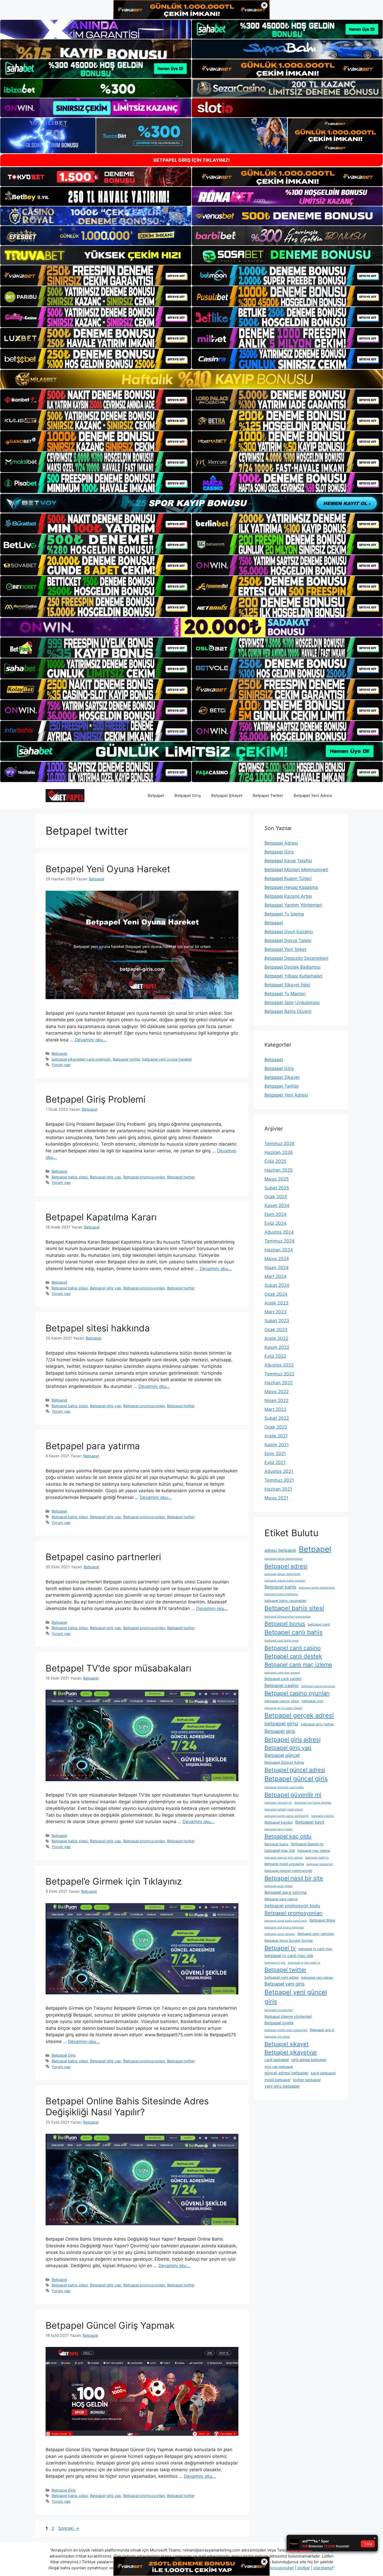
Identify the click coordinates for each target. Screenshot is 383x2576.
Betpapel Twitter (268, 795)
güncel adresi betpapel (286, 2073)
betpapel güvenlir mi (278, 1803)
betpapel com (313, 1701)
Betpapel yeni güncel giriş (296, 1997)
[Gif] (191, 379)
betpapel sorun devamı (280, 1934)
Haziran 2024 (279, 1250)
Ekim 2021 (275, 1454)
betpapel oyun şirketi (279, 1886)
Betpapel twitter (126, 1059)
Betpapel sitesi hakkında (98, 1328)
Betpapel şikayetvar (291, 2052)
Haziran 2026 (279, 1152)
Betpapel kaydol (279, 1822)
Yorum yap (61, 1065)
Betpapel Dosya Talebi (288, 940)
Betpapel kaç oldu (288, 1836)
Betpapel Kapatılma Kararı (101, 1217)
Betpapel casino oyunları (297, 1693)
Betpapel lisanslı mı (307, 1844)
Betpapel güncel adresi (295, 1770)
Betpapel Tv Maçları (285, 994)
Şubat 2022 (277, 1418)
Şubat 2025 (277, 1188)
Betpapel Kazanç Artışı (288, 896)
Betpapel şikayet (287, 2044)
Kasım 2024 (277, 1206)
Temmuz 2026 (280, 1143)
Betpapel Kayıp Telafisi (288, 861)
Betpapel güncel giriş (296, 1779)
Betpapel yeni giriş (285, 1984)
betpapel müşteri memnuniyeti (288, 1871)
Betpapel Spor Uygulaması (292, 1003)
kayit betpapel (323, 2073)
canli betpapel (277, 2060)
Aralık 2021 (276, 1436)
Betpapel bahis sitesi (70, 1177)
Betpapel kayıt (310, 1822)
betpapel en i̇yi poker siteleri (283, 1708)
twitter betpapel (307, 2080)
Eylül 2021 (275, 1462)
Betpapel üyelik (279, 2023)
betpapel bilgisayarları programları (288, 1617)
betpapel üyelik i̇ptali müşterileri (286, 2030)
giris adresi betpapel (309, 2060)
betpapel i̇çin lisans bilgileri (313, 1803)
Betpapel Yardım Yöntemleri (293, 905)
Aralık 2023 (276, 1303)
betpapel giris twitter (317, 1724)
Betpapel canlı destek (293, 1656)
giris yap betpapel (279, 2067)
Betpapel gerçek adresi (299, 1715)
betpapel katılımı (323, 1816)
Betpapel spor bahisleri (316, 1934)
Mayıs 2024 (277, 1259)
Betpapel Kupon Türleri (288, 878)
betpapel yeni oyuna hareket (167, 1059)
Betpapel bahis (280, 1587)
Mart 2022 (275, 1409)
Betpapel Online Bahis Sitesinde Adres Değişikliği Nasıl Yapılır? (127, 2106)
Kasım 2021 (277, 1445)
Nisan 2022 (276, 1400)
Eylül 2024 (275, 1223)
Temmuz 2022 (279, 1374)
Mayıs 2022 (277, 1392)
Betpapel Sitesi (322, 1920)
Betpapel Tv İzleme (284, 914)
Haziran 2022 (279, 1383)
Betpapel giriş (280, 1731)
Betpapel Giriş (188, 795)
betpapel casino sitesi (282, 1701)
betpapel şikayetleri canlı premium (81, 1059)
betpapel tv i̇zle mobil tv (304, 1963)
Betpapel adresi (286, 1566)
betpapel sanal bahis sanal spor (286, 1921)
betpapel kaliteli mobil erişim (284, 1809)
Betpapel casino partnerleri (103, 1557)
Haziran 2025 (279, 1170)
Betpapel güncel (282, 1755)
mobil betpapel (277, 2080)
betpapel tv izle (275, 1963)
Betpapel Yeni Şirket (285, 949)
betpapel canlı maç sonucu (282, 1673)
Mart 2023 (276, 1312)
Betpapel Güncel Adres (284, 1762)
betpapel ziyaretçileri (279, 2010)
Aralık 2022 (276, 1338)
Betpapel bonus (285, 1624)
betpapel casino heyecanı (318, 1686)
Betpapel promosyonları (144, 1177)
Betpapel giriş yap (106, 1177)
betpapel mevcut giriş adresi (284, 1858)
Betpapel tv (280, 1948)
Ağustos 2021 (279, 1471)
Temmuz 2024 (280, 1241)
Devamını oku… (91, 1040)
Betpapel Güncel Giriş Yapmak (110, 2325)
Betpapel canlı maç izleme (298, 1664)
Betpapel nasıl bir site (294, 1878)
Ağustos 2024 (279, 1232)
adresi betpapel (280, 1550)
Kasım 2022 (277, 1347)
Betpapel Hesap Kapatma (291, 887)
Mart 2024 (276, 1276)
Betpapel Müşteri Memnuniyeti (296, 870)
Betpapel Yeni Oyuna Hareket (108, 869)
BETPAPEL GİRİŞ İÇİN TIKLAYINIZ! (192, 160)
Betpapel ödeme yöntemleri (288, 2016)
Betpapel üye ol (322, 2030)
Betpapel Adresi (281, 843)
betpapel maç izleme (314, 1851)
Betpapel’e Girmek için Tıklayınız (114, 1881)
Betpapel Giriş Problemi (95, 1099)
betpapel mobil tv (317, 1858)
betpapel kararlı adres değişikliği (287, 1816)
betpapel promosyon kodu (292, 1906)
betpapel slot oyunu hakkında (284, 1928)
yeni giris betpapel (282, 2086)
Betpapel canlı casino (293, 1648)
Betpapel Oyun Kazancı (289, 932)
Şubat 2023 (277, 1321)
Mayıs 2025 (277, 1179)
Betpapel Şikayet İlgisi (287, 985)
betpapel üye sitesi (277, 2037)
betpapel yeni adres (282, 1977)
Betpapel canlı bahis (294, 1632)
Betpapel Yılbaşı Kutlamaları (294, 976)
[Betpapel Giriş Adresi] (65, 795)
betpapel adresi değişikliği (282, 1574)
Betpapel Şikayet (227, 795)
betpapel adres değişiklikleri (284, 1559)
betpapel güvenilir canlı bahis (284, 1787)
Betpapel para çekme (281, 1899)
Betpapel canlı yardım (283, 1679)
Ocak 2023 (276, 1330)
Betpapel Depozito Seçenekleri (296, 958)
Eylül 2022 (275, 1356)
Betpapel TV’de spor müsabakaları (118, 1668)
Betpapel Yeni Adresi (313, 795)
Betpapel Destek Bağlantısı (292, 967)
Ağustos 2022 (279, 1365)
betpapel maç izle (280, 1850)
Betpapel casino (282, 1685)
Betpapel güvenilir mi (293, 1795)
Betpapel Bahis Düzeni (288, 1011)
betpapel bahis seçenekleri (286, 1601)
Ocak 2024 (276, 1294)
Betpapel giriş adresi (292, 1739)
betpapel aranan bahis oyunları (285, 1581)
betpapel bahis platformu (281, 1594)
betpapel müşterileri (320, 1864)
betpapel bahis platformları (317, 1588)
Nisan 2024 (277, 1268)
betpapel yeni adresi (317, 1978)
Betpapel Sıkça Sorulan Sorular (289, 1941)
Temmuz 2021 (279, 1480)
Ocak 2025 (276, 1197)
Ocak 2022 (276, 1427)
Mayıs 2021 (276, 1498)
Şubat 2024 (277, 1285)
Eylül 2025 (275, 1161)
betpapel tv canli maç (315, 1949)
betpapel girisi (281, 1724)
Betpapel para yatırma (93, 1446)
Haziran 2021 (278, 1489)
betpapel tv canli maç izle (289, 1956)
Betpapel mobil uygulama (284, 1864)
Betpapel (156, 795)
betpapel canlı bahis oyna (282, 1641)
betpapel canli (319, 1624)
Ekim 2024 (276, 1214)
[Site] (96, 275)
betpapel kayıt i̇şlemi (278, 1829)
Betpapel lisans (276, 1844)
